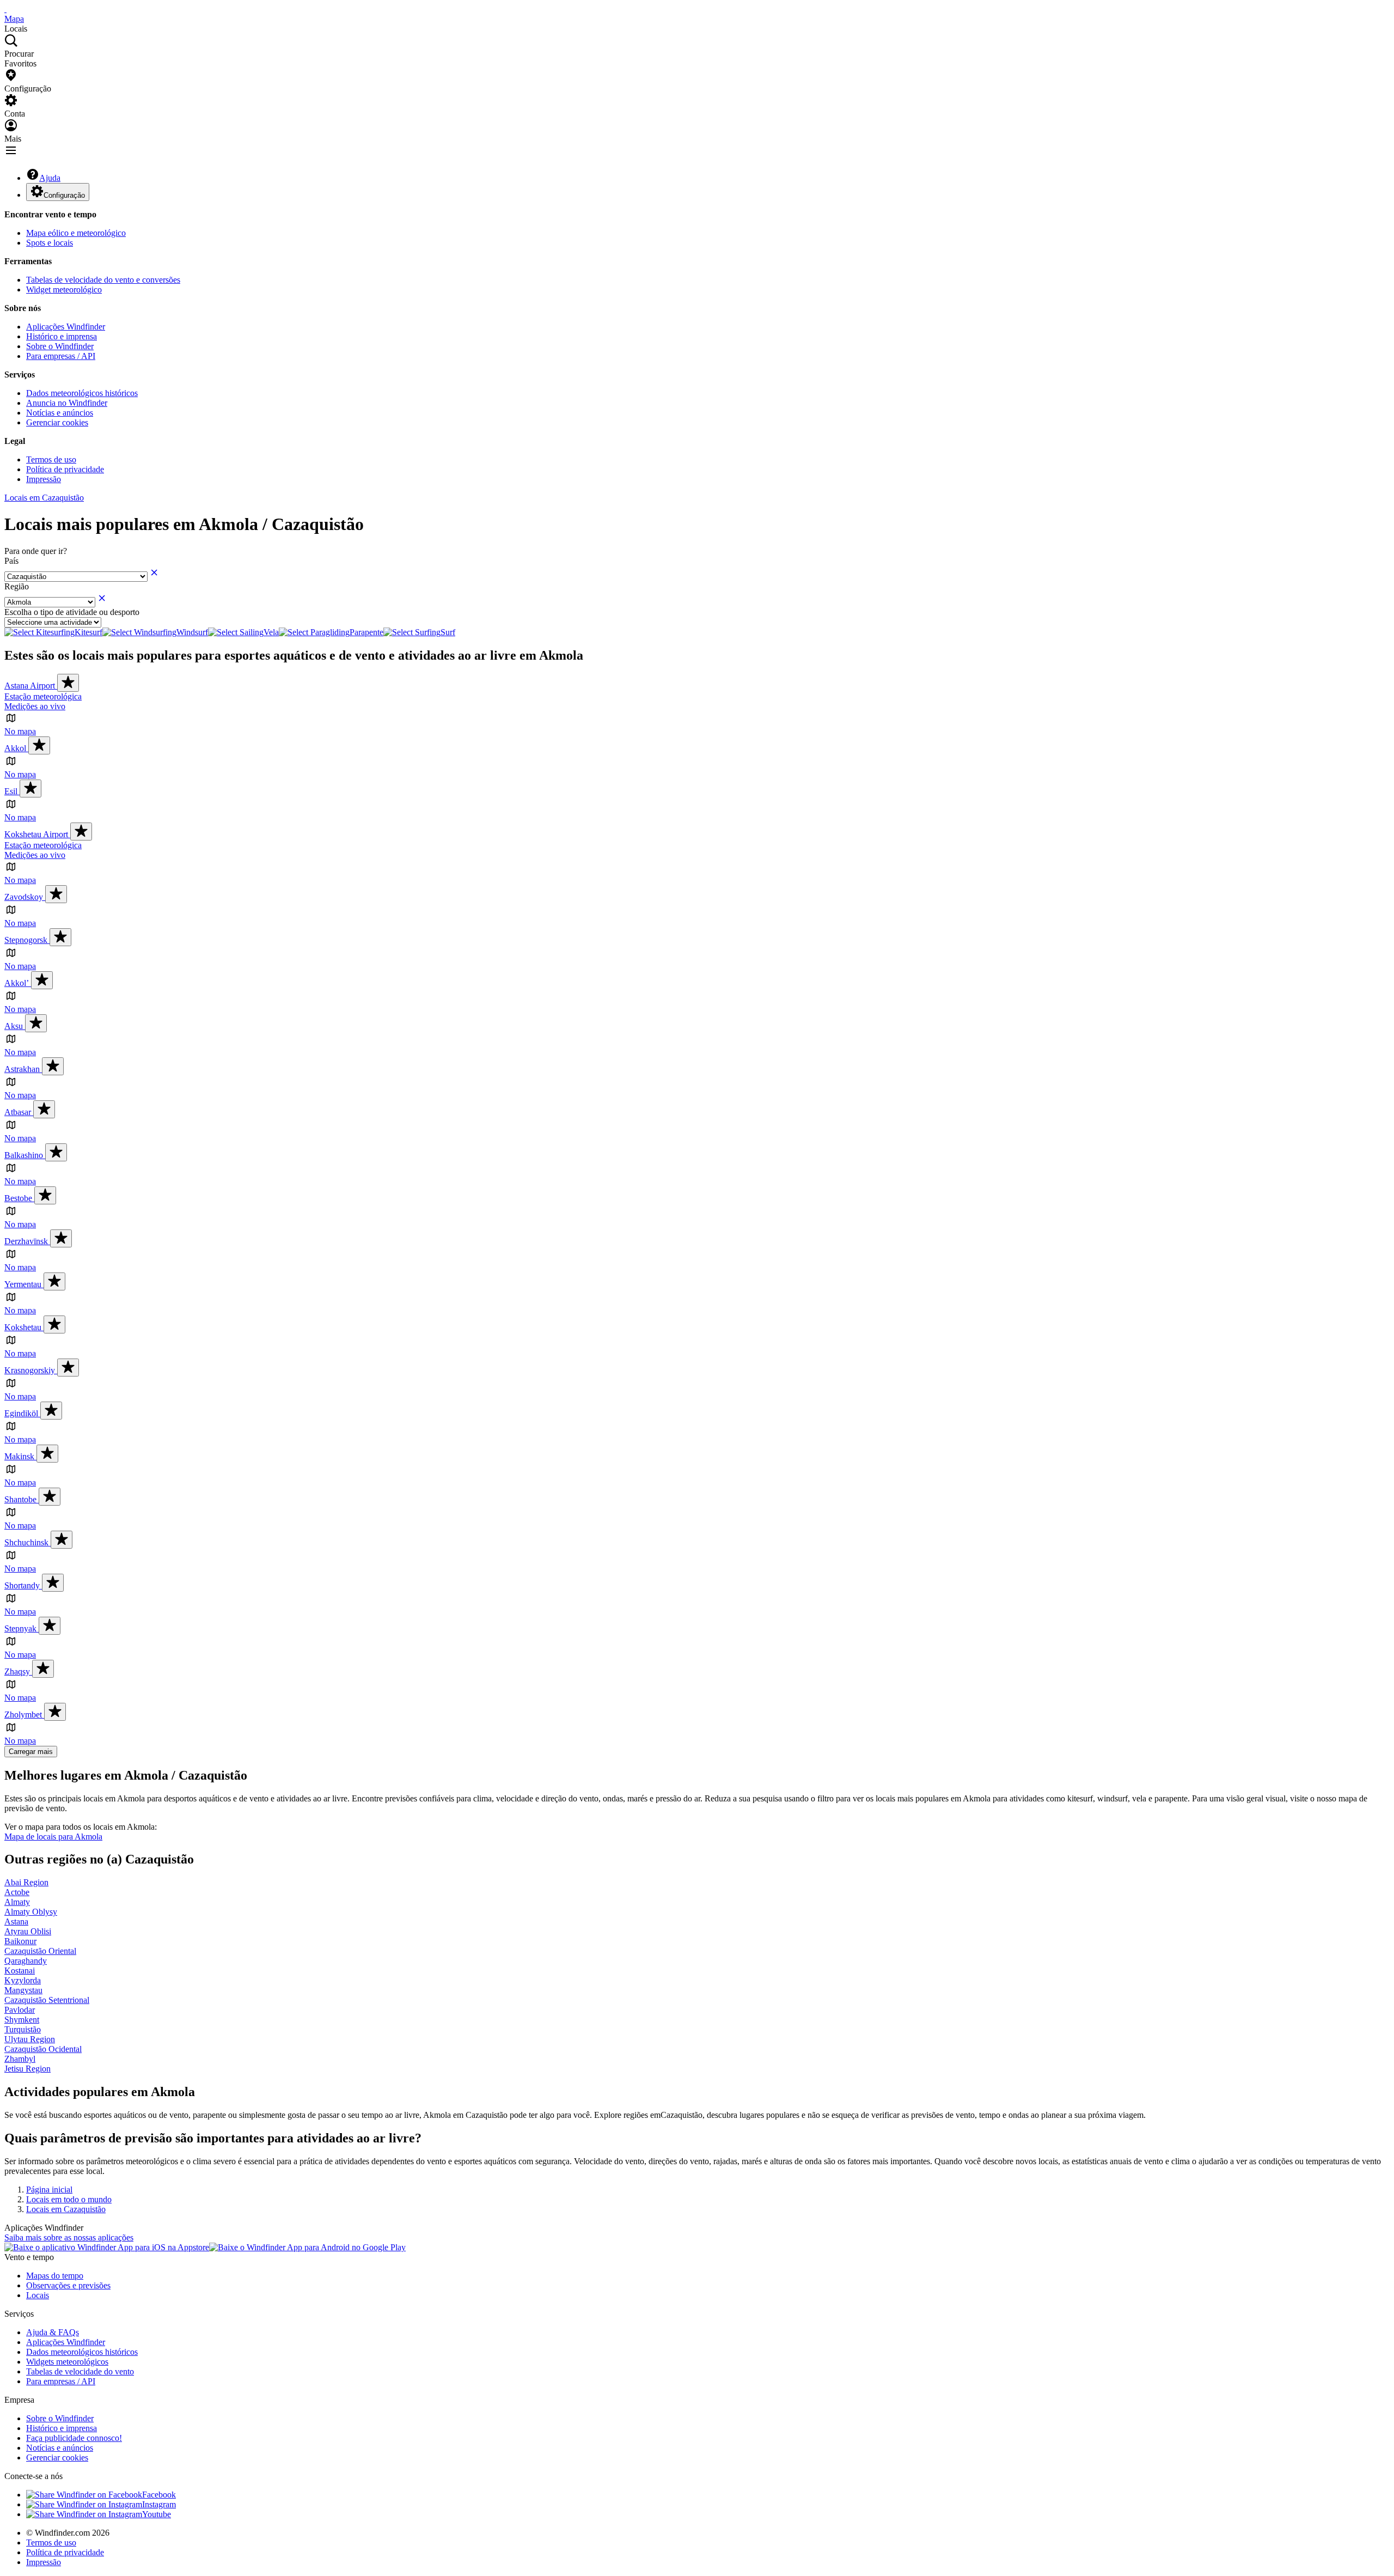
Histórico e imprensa (62, 336)
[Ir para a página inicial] (5, 9)
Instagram (159, 2504)
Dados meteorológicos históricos (82, 393)
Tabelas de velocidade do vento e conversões (103, 280)
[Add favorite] (68, 683)
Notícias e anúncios (60, 413)
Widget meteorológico (64, 290)
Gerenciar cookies (57, 422)
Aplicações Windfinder (66, 327)
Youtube (157, 2514)
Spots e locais (50, 243)
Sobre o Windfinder (60, 346)
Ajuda (50, 178)
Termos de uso (51, 459)
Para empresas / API (61, 356)
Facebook (159, 2495)
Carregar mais (31, 1752)
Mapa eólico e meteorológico (76, 233)
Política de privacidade (65, 469)
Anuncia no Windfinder (67, 403)
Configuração (64, 195)
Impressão (44, 479)
